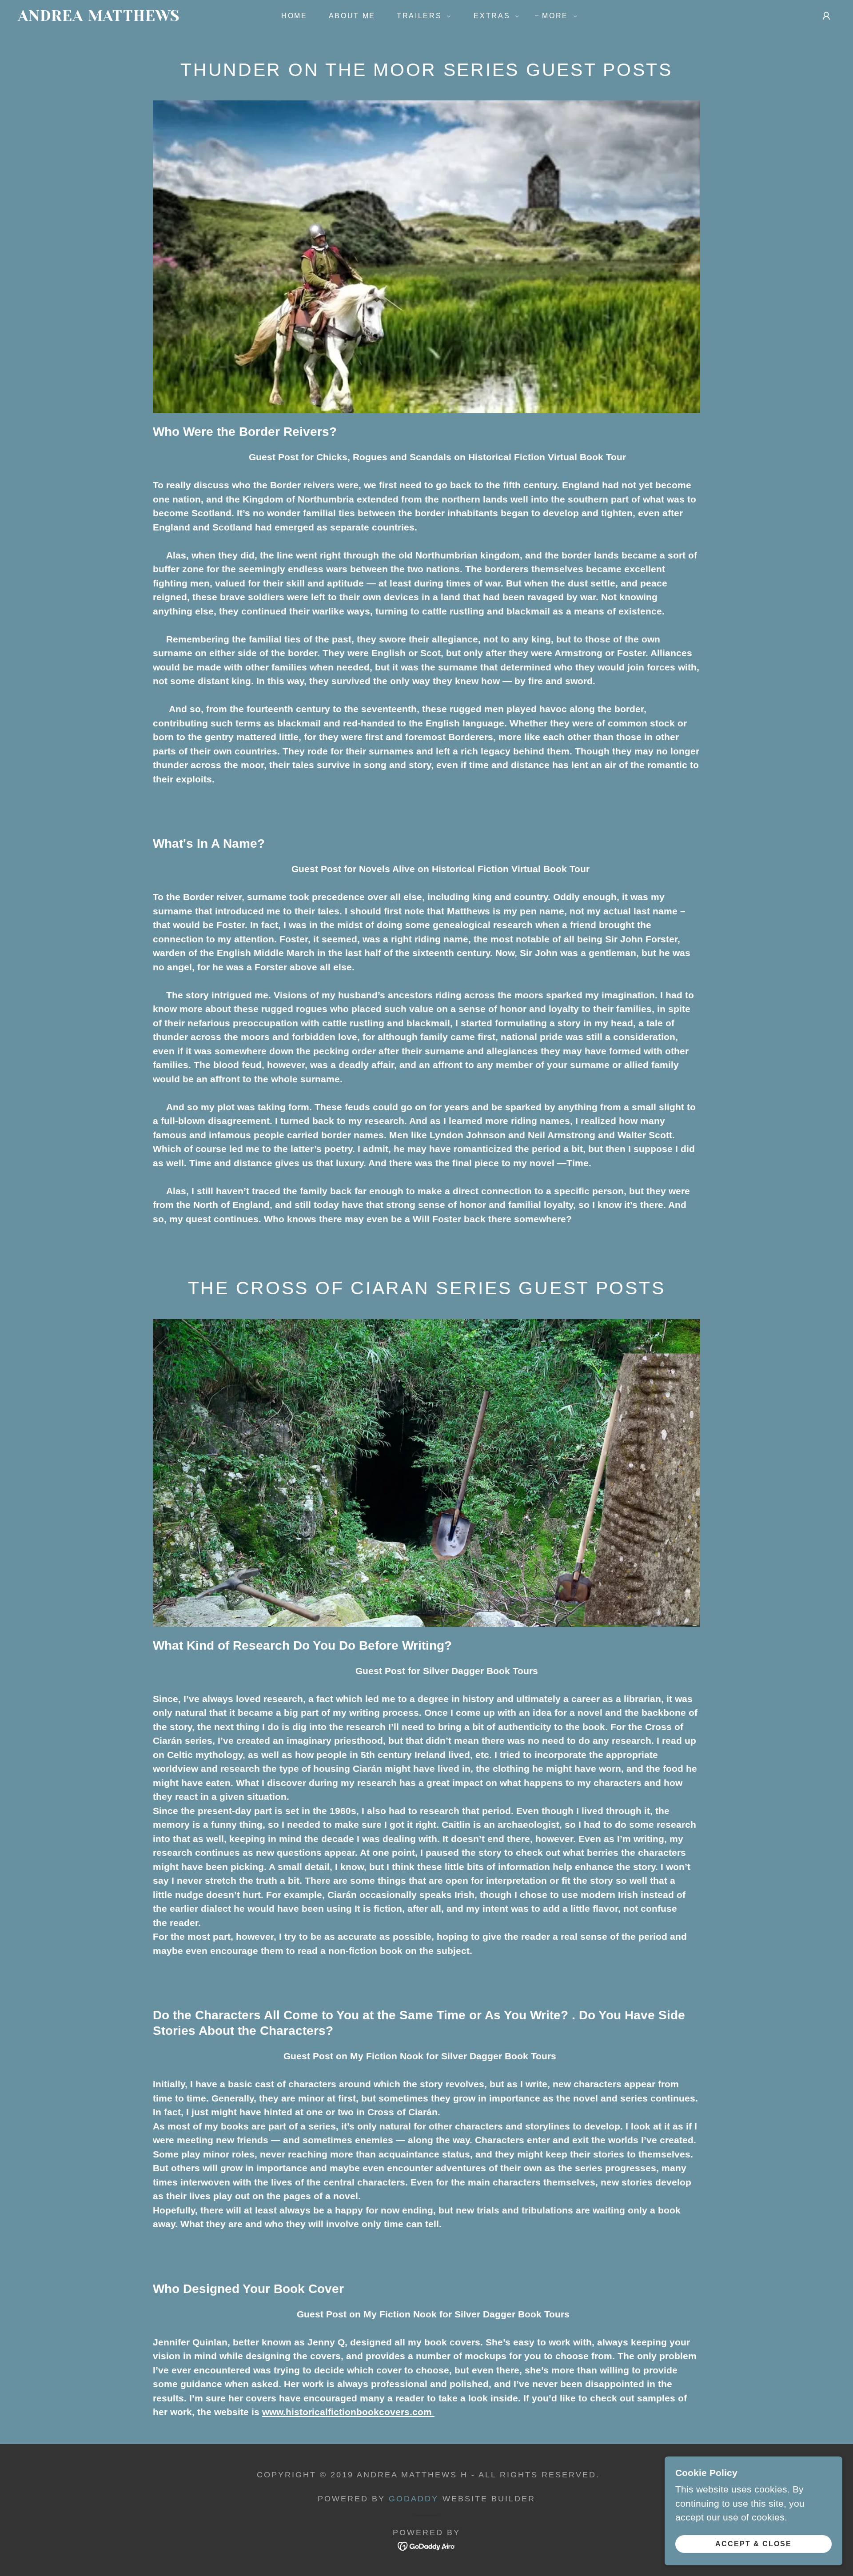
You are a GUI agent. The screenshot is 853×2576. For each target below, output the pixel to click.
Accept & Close (753, 2544)
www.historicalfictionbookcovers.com (348, 2412)
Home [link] (294, 16)
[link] (133, 18)
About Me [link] (352, 16)
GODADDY (414, 2499)
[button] (421, 16)
